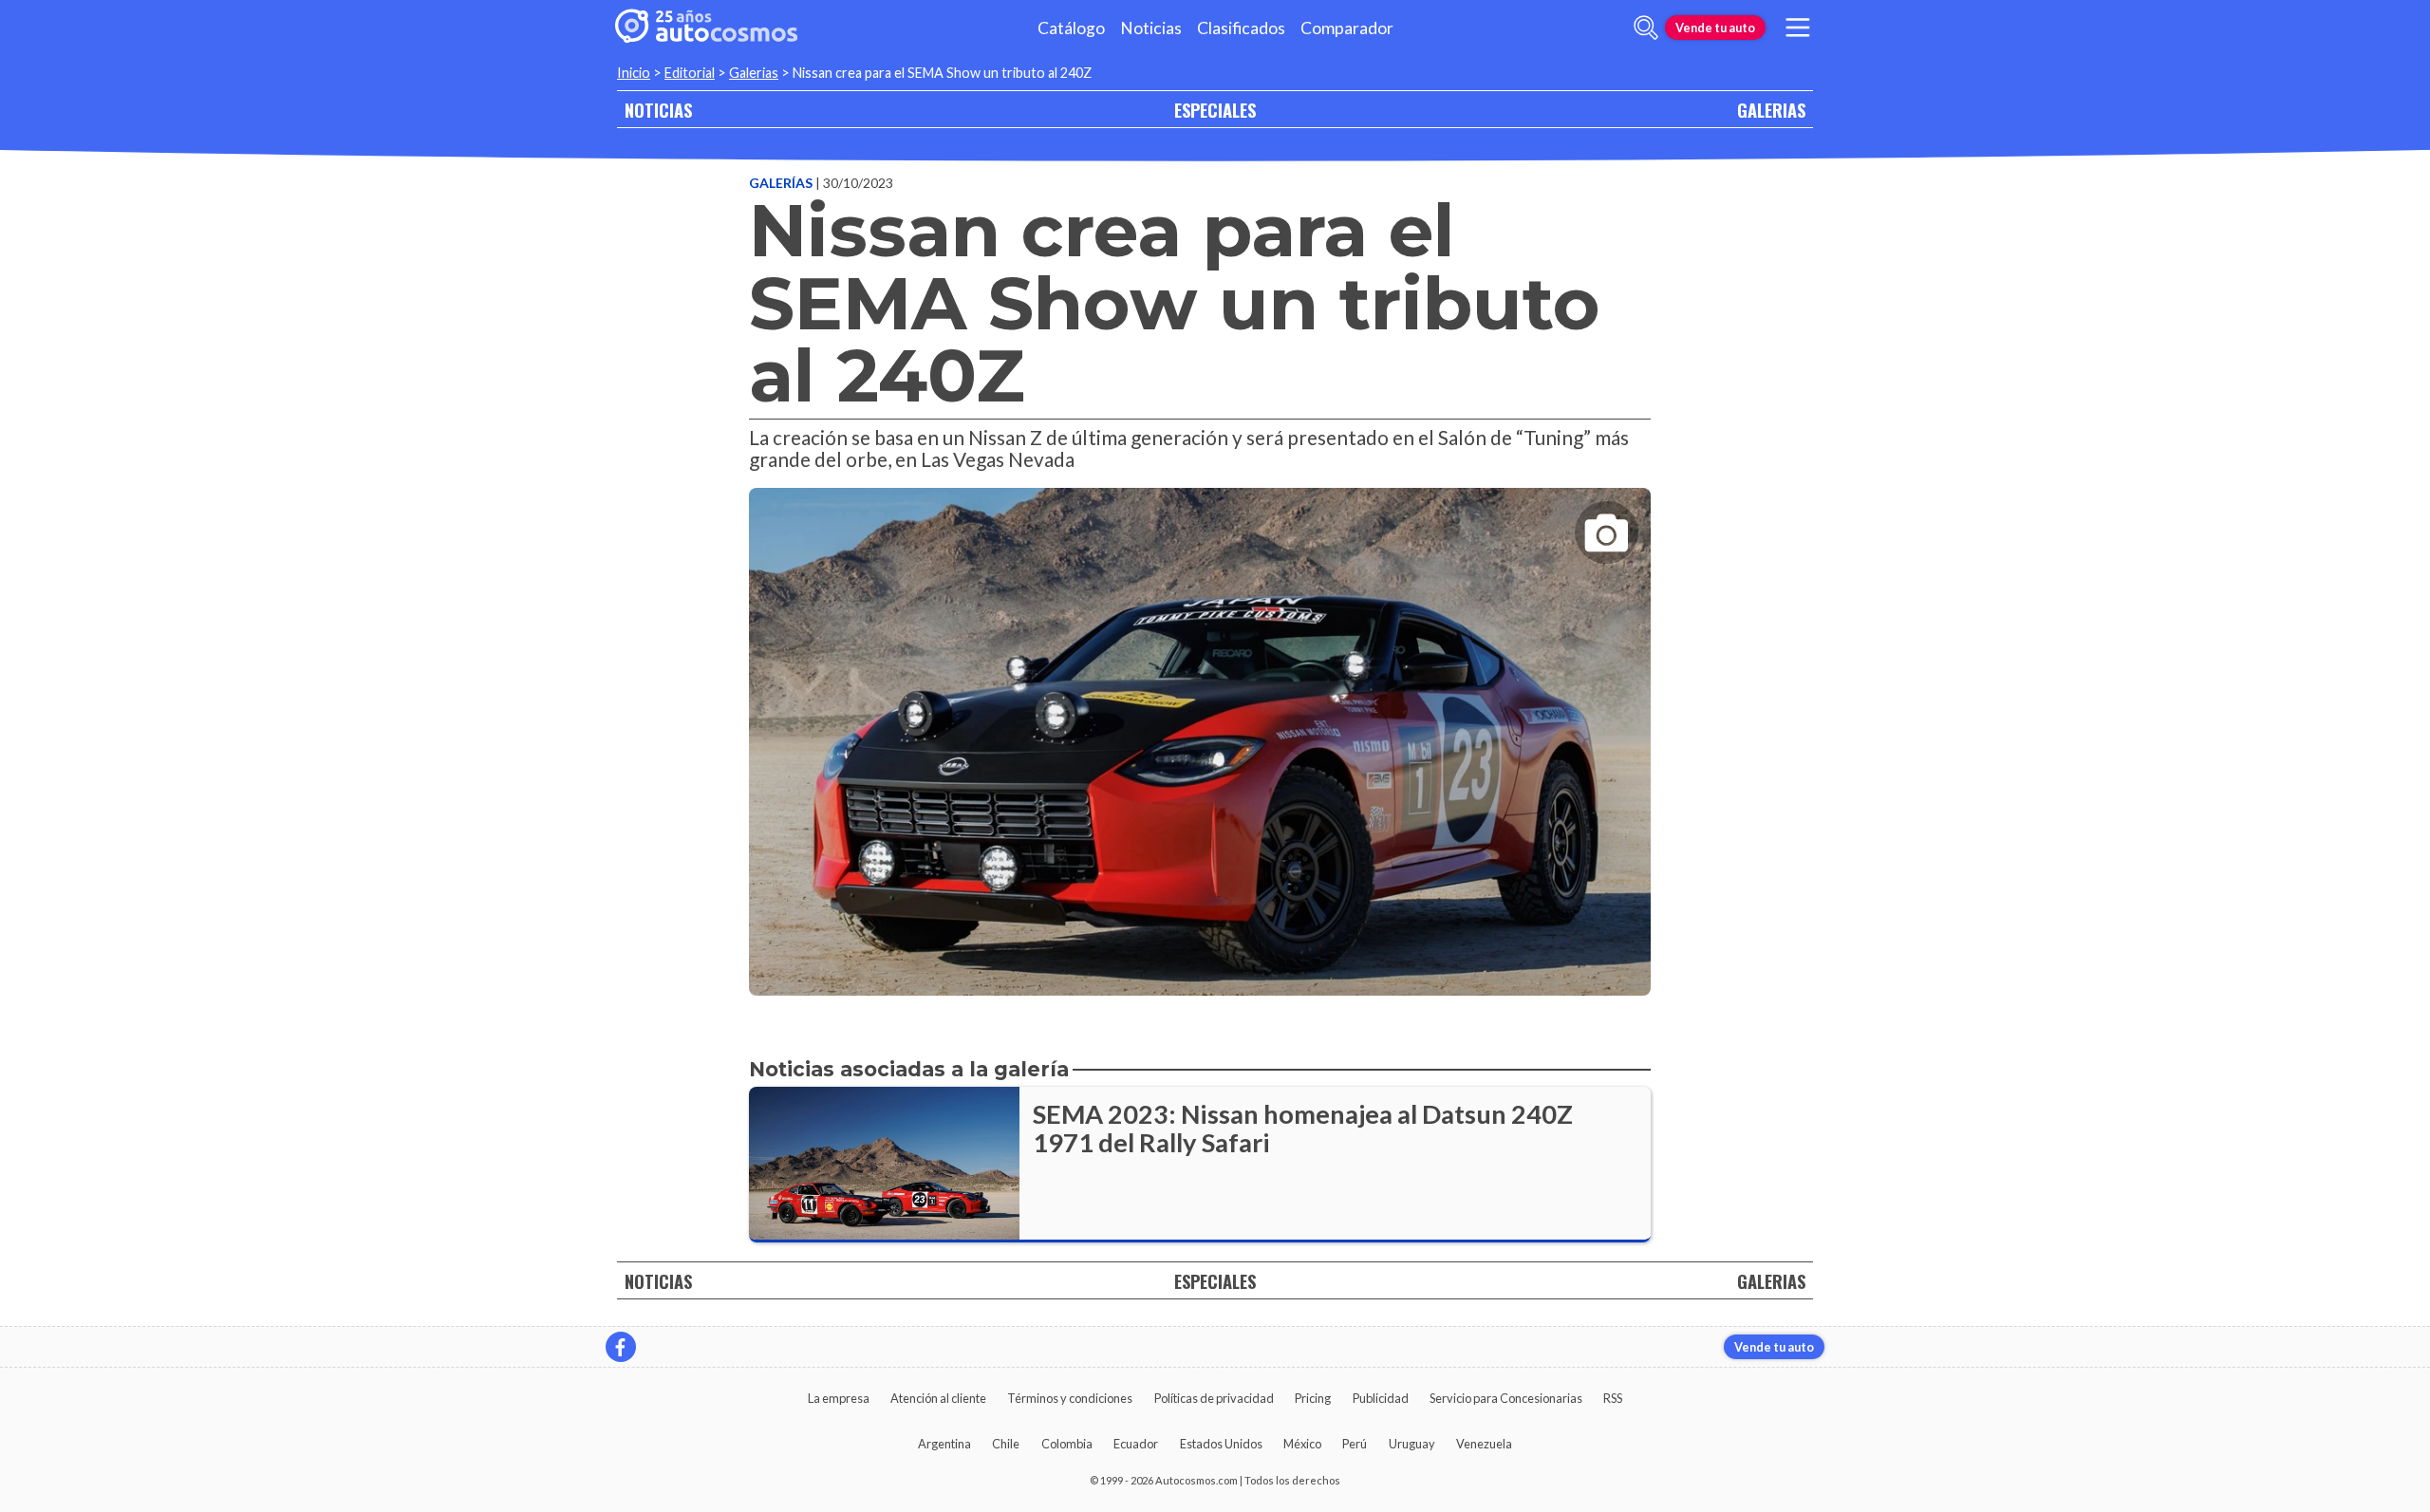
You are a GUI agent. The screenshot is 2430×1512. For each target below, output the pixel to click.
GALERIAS (1771, 110)
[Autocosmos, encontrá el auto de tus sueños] (706, 28)
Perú (1355, 1444)
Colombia (1067, 1444)
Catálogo (1071, 28)
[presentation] (1200, 724)
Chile (1006, 1444)
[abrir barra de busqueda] (1646, 28)
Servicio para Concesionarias (1506, 1398)
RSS (1613, 1398)
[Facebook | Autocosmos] (621, 1347)
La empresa (839, 1398)
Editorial (690, 73)
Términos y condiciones (1070, 1398)
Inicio (634, 73)
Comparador (1347, 28)
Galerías (782, 183)
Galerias (754, 73)
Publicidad (1381, 1398)
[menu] (1798, 28)
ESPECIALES (1215, 110)
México (1302, 1444)
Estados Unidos (1221, 1444)
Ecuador (1136, 1444)
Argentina (944, 1444)
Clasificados (1241, 28)
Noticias (1151, 28)
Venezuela (1484, 1444)
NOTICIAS (658, 110)
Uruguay (1412, 1444)
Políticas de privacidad (1214, 1398)
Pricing (1313, 1398)
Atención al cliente (938, 1398)
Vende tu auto (1715, 28)
